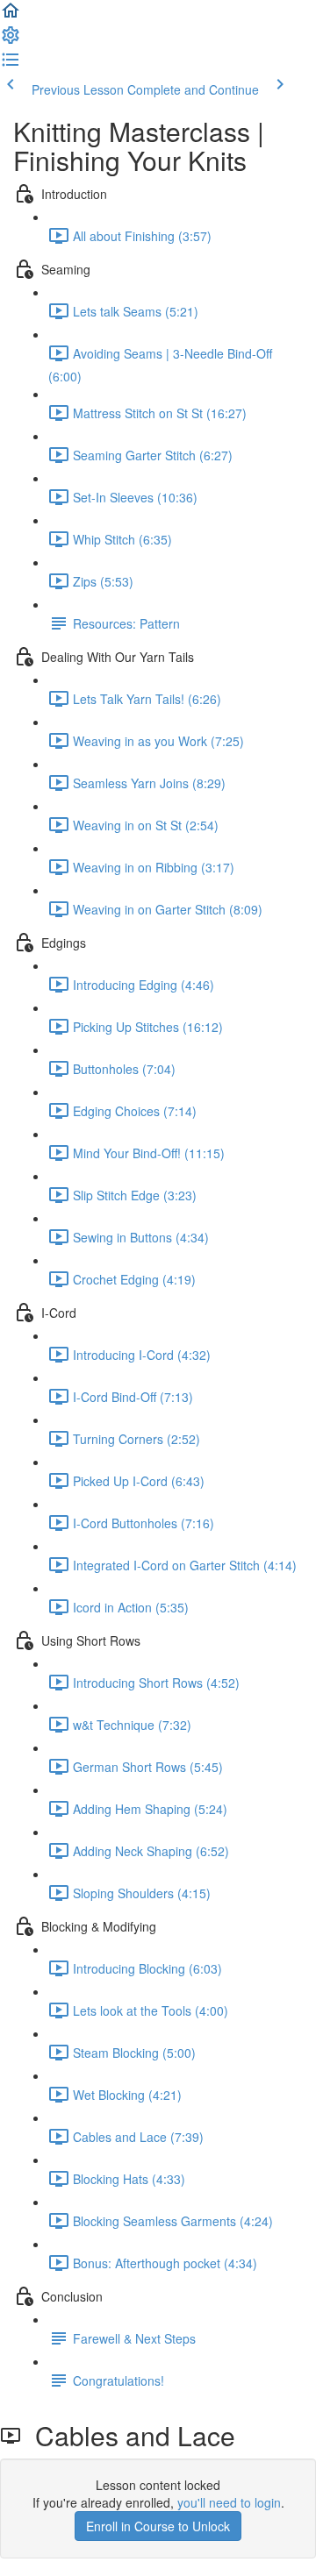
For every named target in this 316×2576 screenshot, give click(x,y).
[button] (11, 16)
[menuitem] (11, 40)
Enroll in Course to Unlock (158, 2526)
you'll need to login (229, 2502)
